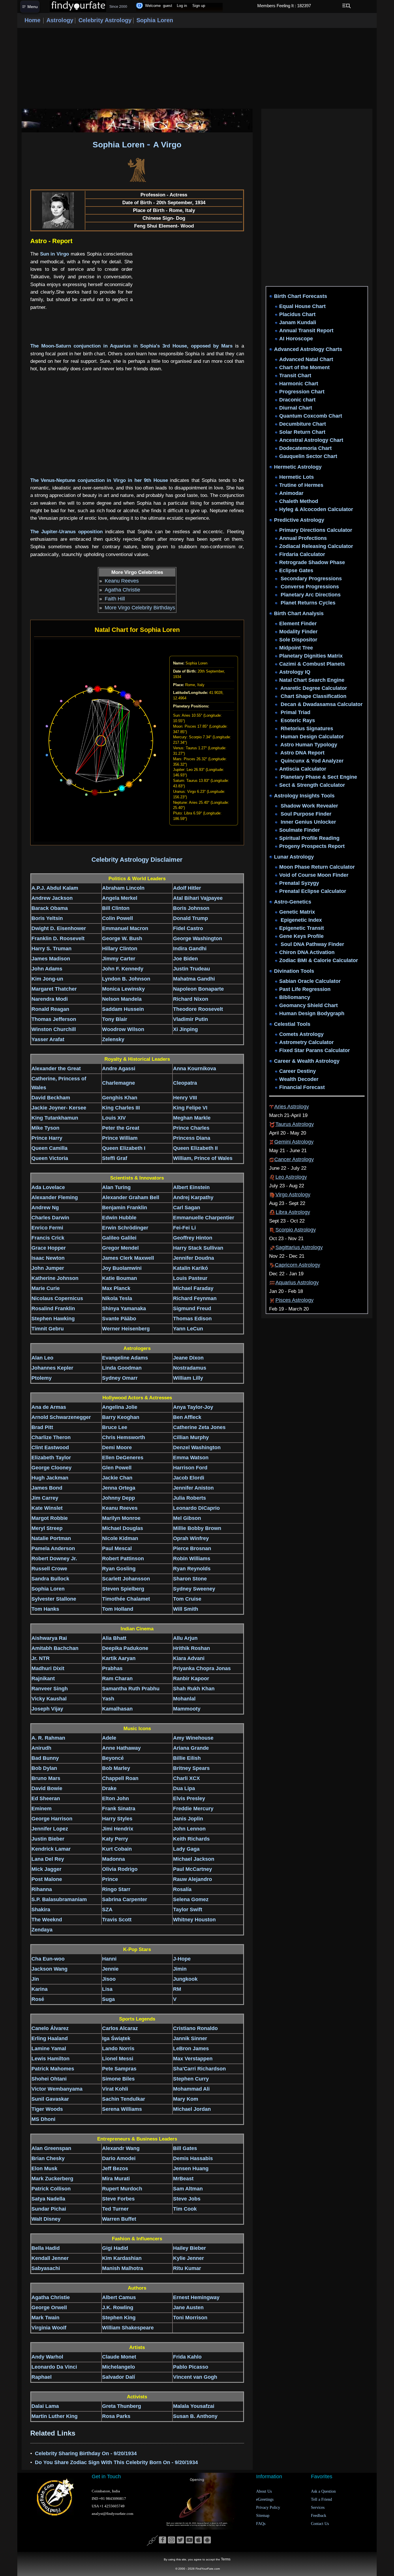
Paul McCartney (193, 1869)
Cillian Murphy (191, 1437)
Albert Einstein (191, 1187)
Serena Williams (122, 2109)
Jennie (110, 1969)
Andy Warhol (47, 2357)
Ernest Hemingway (196, 2297)
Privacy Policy (268, 2508)
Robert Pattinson (123, 1559)
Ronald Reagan (50, 1009)
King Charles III (121, 1108)
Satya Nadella (48, 2199)
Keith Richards (191, 1839)
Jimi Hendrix (118, 1829)
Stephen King (119, 2318)
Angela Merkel (120, 898)
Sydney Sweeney (194, 1589)
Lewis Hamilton (50, 2059)
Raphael (42, 2377)
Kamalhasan (117, 1709)
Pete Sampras (119, 2069)
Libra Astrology (293, 1212)
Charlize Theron (51, 1437)
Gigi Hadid (115, 2248)
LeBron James (191, 2049)
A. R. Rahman (48, 1738)
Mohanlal (184, 1699)
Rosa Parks (116, 2416)
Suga (108, 1999)
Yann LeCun (188, 1329)
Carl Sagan (187, 1208)
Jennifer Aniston (193, 1488)
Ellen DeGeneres (123, 1458)
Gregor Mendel (120, 1248)
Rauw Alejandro (193, 1879)
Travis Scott (117, 1920)
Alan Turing (116, 1187)
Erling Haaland (50, 2038)
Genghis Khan (120, 1098)
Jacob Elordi (189, 1478)
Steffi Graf (115, 1158)
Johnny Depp (119, 1498)
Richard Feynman (195, 1298)
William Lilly (188, 1378)
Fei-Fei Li (184, 1228)
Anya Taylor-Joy (193, 1407)
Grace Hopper (49, 1248)
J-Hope (182, 1959)
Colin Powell (118, 918)
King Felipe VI (190, 1108)
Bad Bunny (45, 1758)
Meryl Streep (47, 1528)
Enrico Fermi (47, 1228)
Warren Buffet (119, 2219)
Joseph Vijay (47, 1709)
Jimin (180, 1969)
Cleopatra (185, 1083)
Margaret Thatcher (54, 989)
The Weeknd (47, 1920)
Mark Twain (45, 2318)
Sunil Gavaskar (50, 2099)
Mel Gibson (187, 1518)
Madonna (113, 1859)
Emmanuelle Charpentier (204, 1218)
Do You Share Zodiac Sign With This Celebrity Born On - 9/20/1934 (116, 2462)
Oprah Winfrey (191, 1538)
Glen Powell (117, 1468)
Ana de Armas (49, 1407)
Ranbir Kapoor (191, 1678)
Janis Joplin (188, 1819)
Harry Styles (117, 1819)
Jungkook (185, 1979)
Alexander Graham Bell (131, 1197)
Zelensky (113, 1039)
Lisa (107, 1989)
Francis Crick (48, 1238)
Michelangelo (119, 2367)
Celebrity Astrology (105, 20)
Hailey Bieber (190, 2248)
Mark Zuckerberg (52, 2179)
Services (318, 2508)
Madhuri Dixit (48, 1668)
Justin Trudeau (192, 969)
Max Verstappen (193, 2059)
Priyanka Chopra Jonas (202, 1668)
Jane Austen (188, 2307)
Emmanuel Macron (125, 928)
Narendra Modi (50, 999)
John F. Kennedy (123, 969)
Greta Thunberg (122, 2406)
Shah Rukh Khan (194, 1689)
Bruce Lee (115, 1427)
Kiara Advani (189, 1658)
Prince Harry (47, 1138)
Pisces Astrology (294, 1300)
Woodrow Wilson (123, 1029)
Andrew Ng (45, 1208)
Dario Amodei (119, 2158)
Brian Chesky (48, 2158)
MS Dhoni (43, 2119)
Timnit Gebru (48, 1329)
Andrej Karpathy (193, 1197)
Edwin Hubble (119, 1218)
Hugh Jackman (50, 1478)
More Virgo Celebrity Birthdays (140, 608)
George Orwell (49, 2307)
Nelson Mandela (122, 999)
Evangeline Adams (125, 1358)
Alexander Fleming (55, 1197)
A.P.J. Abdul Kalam (55, 888)
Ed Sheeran (46, 1798)
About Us (264, 2491)
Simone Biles (118, 2079)
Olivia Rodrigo (120, 1869)
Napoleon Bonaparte (198, 989)
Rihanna (42, 1889)
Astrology (60, 20)
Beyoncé (113, 1758)
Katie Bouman (120, 1278)
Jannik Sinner (190, 2038)
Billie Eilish (187, 1758)
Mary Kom (186, 2099)
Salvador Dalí (119, 2377)
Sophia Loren (155, 20)
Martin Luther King (55, 2416)
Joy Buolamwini (122, 1268)
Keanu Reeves (122, 581)
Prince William (120, 1138)
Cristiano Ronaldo (195, 2028)
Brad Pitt (42, 1427)
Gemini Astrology (294, 1142)
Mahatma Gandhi (194, 979)
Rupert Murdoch (122, 2189)
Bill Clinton (116, 908)
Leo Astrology (291, 1177)
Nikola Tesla (117, 1298)
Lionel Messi (118, 2059)
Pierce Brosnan (192, 1548)
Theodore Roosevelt (198, 1009)
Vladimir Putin (191, 1019)
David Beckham (51, 1098)
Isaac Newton (48, 1258)
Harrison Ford (190, 1468)
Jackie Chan (117, 1478)
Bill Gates (185, 2148)
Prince (110, 1879)
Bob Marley (116, 1768)
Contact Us (320, 2524)
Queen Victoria (50, 1158)
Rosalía (182, 1889)
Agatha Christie (122, 590)
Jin (35, 1979)
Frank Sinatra (119, 1809)
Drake (109, 1788)
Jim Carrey (45, 1498)
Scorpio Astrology (296, 1230)
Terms (226, 2559)
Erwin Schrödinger (125, 1228)
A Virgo (167, 145)
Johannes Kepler (52, 1368)
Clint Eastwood (50, 1447)
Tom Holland (118, 1609)
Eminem (42, 1809)
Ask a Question (323, 2491)
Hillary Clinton (120, 949)
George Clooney (51, 1468)
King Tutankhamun (55, 1118)
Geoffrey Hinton (193, 1238)
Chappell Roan (120, 1778)
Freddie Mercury (193, 1809)
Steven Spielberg (123, 1589)
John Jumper (48, 1268)
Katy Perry (115, 1839)
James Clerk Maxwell (128, 1258)
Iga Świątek (116, 2038)
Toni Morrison (190, 2318)
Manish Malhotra (123, 2268)
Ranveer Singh (50, 1689)
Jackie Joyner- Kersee (59, 1108)
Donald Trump (191, 918)
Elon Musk (44, 2168)
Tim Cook (185, 2209)
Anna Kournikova (195, 1069)
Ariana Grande (191, 1748)
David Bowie (47, 1788)
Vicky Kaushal (49, 1699)
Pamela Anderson (53, 1548)
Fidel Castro (188, 928)
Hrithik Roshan (192, 1648)
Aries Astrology (292, 1107)
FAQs (261, 2524)
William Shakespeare (128, 2328)
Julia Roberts (190, 1498)
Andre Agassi (119, 1069)
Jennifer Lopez (50, 1829)
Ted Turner (115, 2209)
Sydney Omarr (120, 1378)
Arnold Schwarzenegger (61, 1417)
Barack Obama (50, 908)
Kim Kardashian (122, 2258)
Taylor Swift (188, 1910)
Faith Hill (115, 599)
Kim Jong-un (47, 979)
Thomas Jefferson (54, 1019)
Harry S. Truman (51, 949)
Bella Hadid (46, 2248)
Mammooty (187, 1709)
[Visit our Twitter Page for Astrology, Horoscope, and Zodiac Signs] (180, 2540)
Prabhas (112, 1668)
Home (32, 20)
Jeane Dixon (188, 1358)
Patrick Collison (51, 2189)
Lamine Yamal (49, 2049)
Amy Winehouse (193, 1738)
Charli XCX (186, 1778)
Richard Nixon (191, 999)
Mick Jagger (46, 1869)
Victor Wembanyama (57, 2089)
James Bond (47, 1488)
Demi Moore (117, 1447)
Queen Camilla (49, 1148)
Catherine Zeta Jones (199, 1427)
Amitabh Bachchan (55, 1648)
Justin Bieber (48, 1839)
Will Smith (186, 1609)
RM (177, 1989)
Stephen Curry (191, 2079)
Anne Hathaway (121, 1748)
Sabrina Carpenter (125, 1899)
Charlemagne (119, 1083)
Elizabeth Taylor (51, 1458)
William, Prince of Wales (203, 1158)
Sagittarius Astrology (299, 1247)
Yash (108, 1699)
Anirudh (41, 1748)
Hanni (109, 1959)
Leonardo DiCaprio (196, 1508)
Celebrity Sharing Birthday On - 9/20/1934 (86, 2453)
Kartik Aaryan (119, 1658)
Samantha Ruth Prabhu (131, 1689)
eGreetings (265, 2499)
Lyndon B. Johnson (126, 979)
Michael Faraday (193, 1288)
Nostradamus (190, 1368)
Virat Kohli (115, 2089)
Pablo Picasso (191, 2367)
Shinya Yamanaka (124, 1308)
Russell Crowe (49, 1569)
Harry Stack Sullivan (198, 1248)
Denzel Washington (197, 1447)
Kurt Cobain (117, 1849)
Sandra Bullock (50, 1579)
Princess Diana (192, 1138)
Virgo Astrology (293, 1195)
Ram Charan (117, 1678)
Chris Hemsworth (124, 1437)
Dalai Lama (45, 2406)
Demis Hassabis (193, 2158)
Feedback (319, 2516)
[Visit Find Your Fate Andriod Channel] (207, 2540)
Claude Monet (119, 2357)
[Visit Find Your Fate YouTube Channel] (189, 2540)
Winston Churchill (54, 1029)
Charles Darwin (50, 1218)
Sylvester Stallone (54, 1599)
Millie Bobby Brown (197, 1528)
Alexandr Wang (121, 2148)
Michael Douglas (123, 1528)
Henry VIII (185, 1098)
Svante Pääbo (119, 1319)
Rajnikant (43, 1678)
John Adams (47, 969)
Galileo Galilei (119, 1238)
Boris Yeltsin (47, 918)
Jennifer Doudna (194, 1258)
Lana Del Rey (48, 1859)
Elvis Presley (189, 1798)
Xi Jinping (185, 1029)
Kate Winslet (47, 1508)
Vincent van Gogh (195, 2377)
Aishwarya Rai (49, 1638)
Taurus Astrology (295, 1124)
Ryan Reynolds (192, 1569)
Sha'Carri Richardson (199, 2069)
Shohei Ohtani (49, 2079)
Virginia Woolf (49, 2328)
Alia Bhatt (114, 1638)
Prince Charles (191, 1128)
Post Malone (47, 1879)
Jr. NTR (41, 1658)
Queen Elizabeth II (195, 1148)
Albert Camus (119, 2297)
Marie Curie (46, 1288)
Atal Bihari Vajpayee (198, 898)
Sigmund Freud (192, 1308)
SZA (107, 1910)
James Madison (51, 959)
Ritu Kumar (187, 2268)
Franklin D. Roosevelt (58, 938)
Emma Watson (191, 1458)
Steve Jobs (187, 2199)
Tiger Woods (47, 2109)
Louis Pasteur (190, 1278)
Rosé (38, 1999)
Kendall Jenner (50, 2258)
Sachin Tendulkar (124, 2099)
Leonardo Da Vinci (54, 2367)
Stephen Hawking (53, 1319)
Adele (109, 1738)
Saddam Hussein (123, 1009)
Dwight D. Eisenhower (59, 928)
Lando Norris (118, 2049)
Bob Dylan (44, 1768)
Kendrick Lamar (51, 1849)
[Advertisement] (197, 68)
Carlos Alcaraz (120, 2028)
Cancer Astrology (294, 1159)
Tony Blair (115, 1019)
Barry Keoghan (121, 1417)
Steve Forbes (118, 2199)
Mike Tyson (45, 1128)
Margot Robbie (50, 1518)
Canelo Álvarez (50, 2028)
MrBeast (183, 2179)
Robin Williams (192, 1559)
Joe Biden (185, 959)
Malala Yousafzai (194, 2406)
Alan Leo (42, 1358)
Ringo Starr (116, 1889)
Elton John (116, 1798)
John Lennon (189, 1829)
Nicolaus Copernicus (57, 1298)
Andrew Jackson (52, 898)
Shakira (41, 1910)
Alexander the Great (56, 1069)
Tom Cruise (187, 1599)
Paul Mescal (117, 1548)
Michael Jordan (192, 2109)
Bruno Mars (46, 1778)
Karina (40, 1989)
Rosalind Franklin (53, 1308)
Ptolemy (42, 1378)
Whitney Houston (194, 1920)
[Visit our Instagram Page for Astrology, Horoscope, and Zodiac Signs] (171, 2540)
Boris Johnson (191, 908)
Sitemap (263, 2516)
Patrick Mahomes (53, 2069)
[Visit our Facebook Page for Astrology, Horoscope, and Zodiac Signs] (163, 2540)
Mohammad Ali (191, 2089)
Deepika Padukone (125, 1648)
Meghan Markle (192, 1118)
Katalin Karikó (191, 1268)
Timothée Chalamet (126, 1599)
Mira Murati (116, 2179)
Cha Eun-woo (48, 1959)
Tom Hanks (45, 1609)
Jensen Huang (191, 2168)
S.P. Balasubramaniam (59, 1899)
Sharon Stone (190, 1579)
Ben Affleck (187, 1417)
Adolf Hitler (187, 888)
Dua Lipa (184, 1788)
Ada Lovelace (48, 1187)
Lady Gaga (186, 1849)
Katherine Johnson (55, 1278)
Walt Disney (46, 2219)
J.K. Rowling (118, 2307)
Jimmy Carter (119, 959)
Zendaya (42, 1930)
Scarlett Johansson (126, 1579)
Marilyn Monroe (121, 1518)
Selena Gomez (191, 1899)
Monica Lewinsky (123, 989)
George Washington (198, 938)
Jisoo (109, 1979)
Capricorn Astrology (298, 1265)
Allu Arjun (185, 1638)
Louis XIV (114, 1118)
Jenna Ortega (119, 1488)
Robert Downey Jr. (54, 1559)
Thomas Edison (192, 1319)
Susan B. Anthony (195, 2416)
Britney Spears (191, 1768)
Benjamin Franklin (125, 1208)
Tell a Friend (321, 2499)
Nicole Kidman (120, 1538)
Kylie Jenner (188, 2258)
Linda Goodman (122, 1368)
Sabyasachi (46, 2268)
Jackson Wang (49, 1969)
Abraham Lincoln (123, 888)
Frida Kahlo (187, 2357)
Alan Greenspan (51, 2148)
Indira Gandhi (190, 949)
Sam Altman (188, 2189)
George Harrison (52, 1819)
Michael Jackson (194, 1859)
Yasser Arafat (48, 1039)
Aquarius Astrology (297, 1283)
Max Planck (116, 1288)
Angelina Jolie (120, 1407)
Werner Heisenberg (126, 1329)
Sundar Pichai (49, 2209)
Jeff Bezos (115, 2168)
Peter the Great (121, 1128)
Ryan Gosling (119, 1569)
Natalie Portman (51, 1538)
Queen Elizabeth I (124, 1148)
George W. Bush (122, 938)
